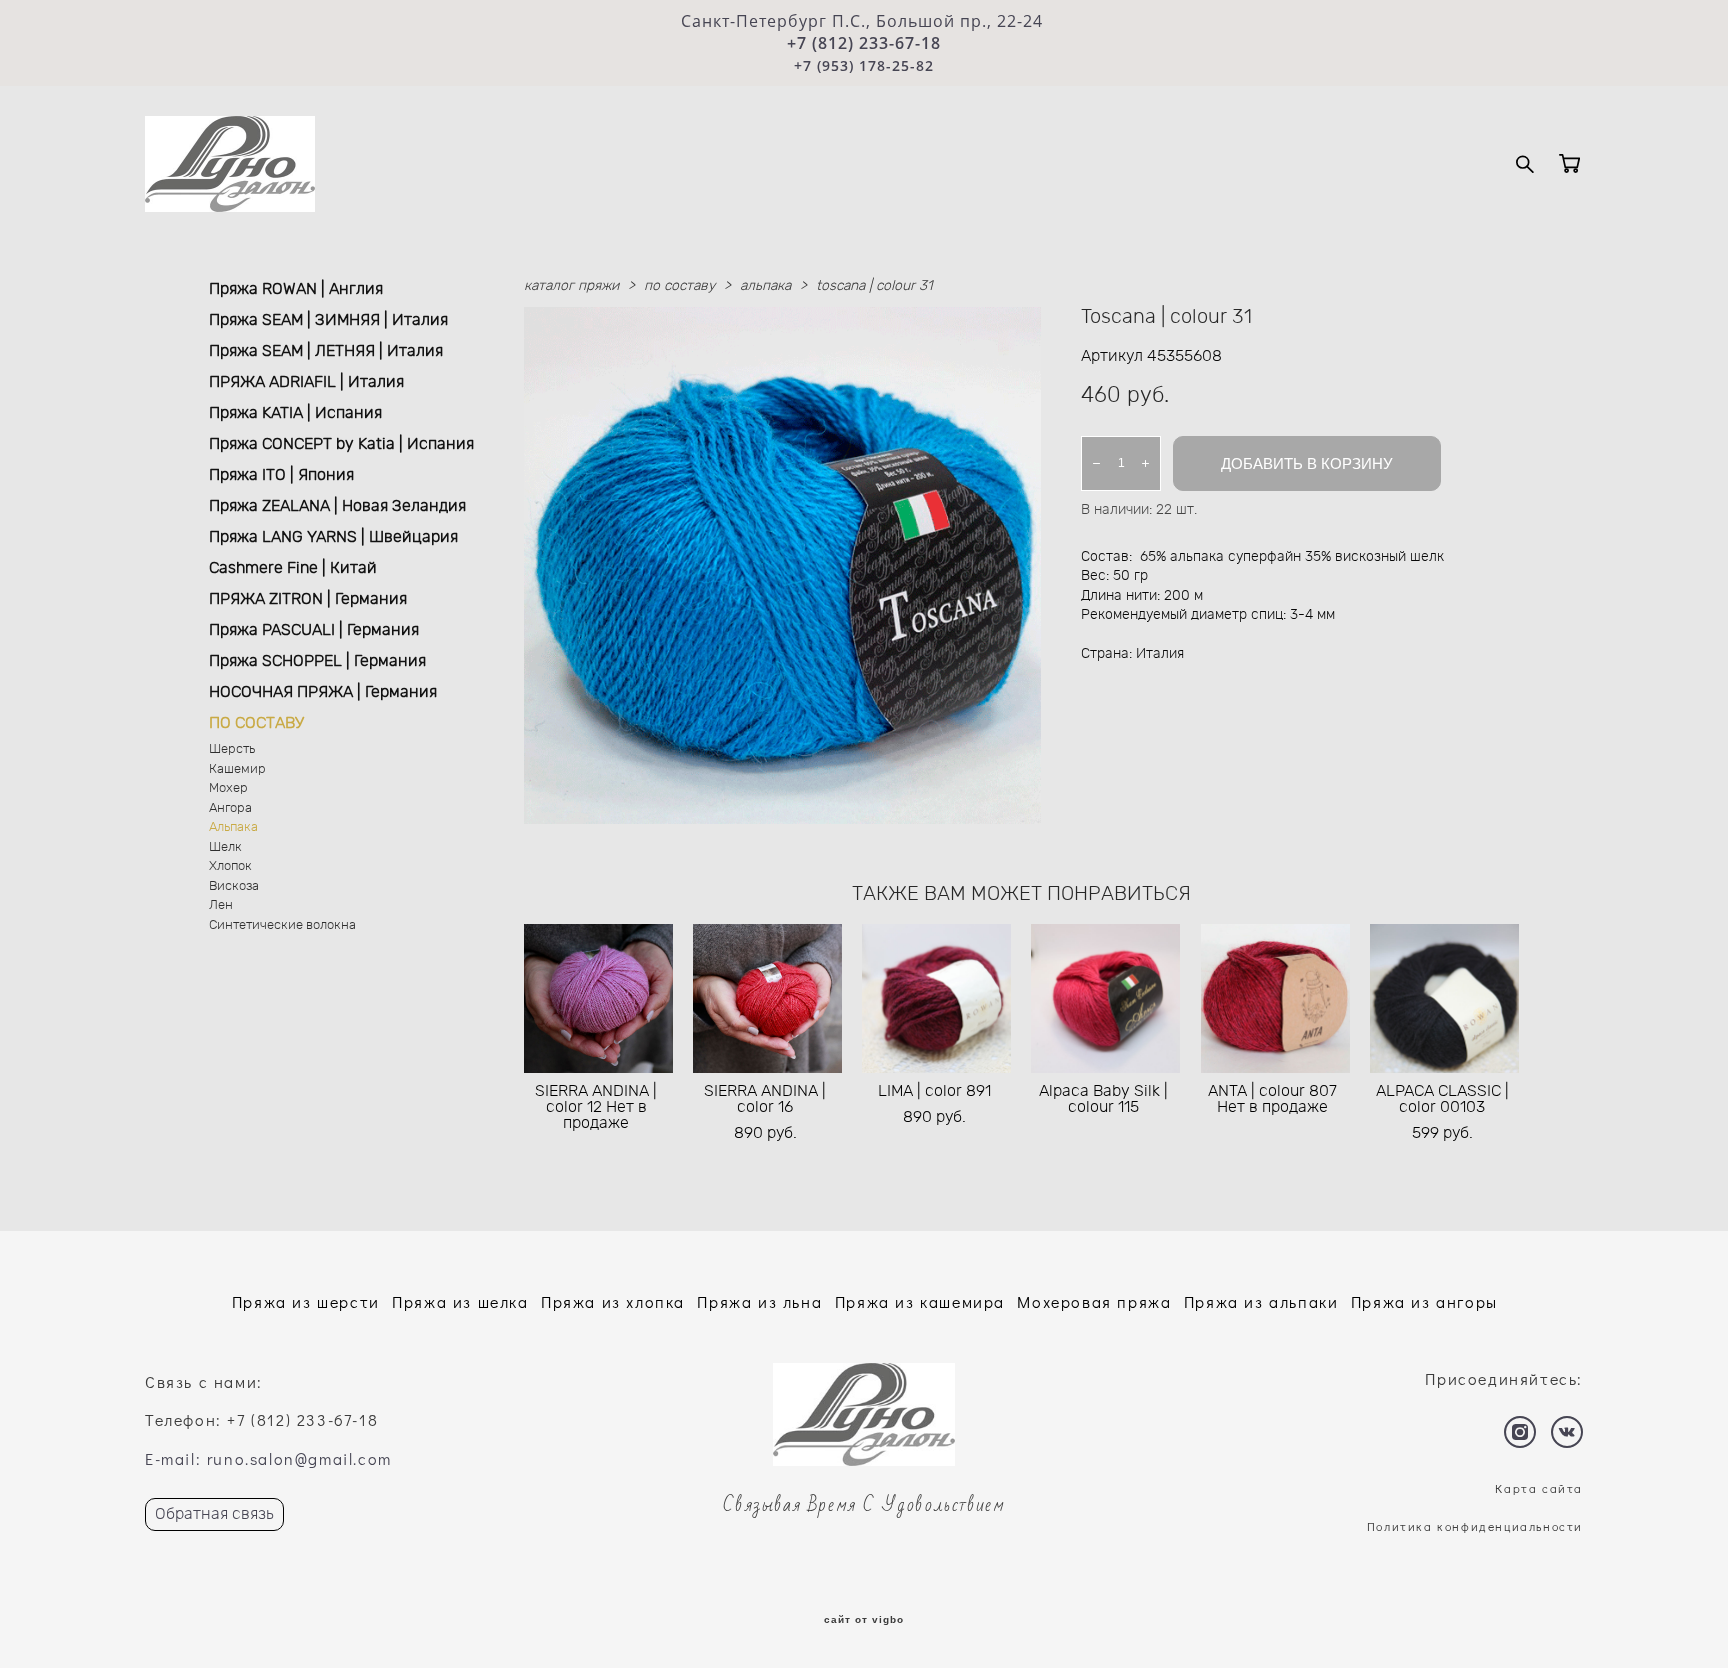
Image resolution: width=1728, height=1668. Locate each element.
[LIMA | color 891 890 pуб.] (936, 998)
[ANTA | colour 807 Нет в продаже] (1275, 998)
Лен (221, 905)
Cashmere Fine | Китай (293, 568)
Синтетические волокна (282, 925)
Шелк (225, 847)
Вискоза (234, 886)
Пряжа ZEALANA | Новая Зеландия (337, 506)
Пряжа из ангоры (1424, 1301)
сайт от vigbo (864, 1620)
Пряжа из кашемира (920, 1301)
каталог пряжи (571, 286)
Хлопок (230, 866)
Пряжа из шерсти (306, 1301)
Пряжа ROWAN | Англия (296, 289)
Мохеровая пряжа (1094, 1301)
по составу (679, 286)
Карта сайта (1539, 1488)
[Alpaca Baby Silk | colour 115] (1105, 998)
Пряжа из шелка (460, 1301)
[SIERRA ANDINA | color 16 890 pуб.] (767, 998)
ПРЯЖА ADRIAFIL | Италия (306, 382)
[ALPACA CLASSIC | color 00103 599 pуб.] (1444, 998)
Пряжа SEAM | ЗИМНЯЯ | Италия (328, 320)
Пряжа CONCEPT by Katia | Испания (341, 444)
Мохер (228, 788)
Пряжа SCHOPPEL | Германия (317, 661)
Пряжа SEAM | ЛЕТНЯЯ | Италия (326, 351)
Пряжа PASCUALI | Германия (314, 630)
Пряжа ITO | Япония (281, 475)
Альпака (233, 827)
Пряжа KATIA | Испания (295, 413)
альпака (765, 286)
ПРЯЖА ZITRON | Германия (308, 599)
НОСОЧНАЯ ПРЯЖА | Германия (323, 692)
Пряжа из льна (759, 1301)
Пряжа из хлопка (613, 1301)
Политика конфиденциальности (1475, 1526)
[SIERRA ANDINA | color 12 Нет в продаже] (598, 998)
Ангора (230, 808)
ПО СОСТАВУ (256, 723)
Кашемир (237, 769)
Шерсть (232, 749)
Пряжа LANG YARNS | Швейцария (333, 537)
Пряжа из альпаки (1261, 1301)
